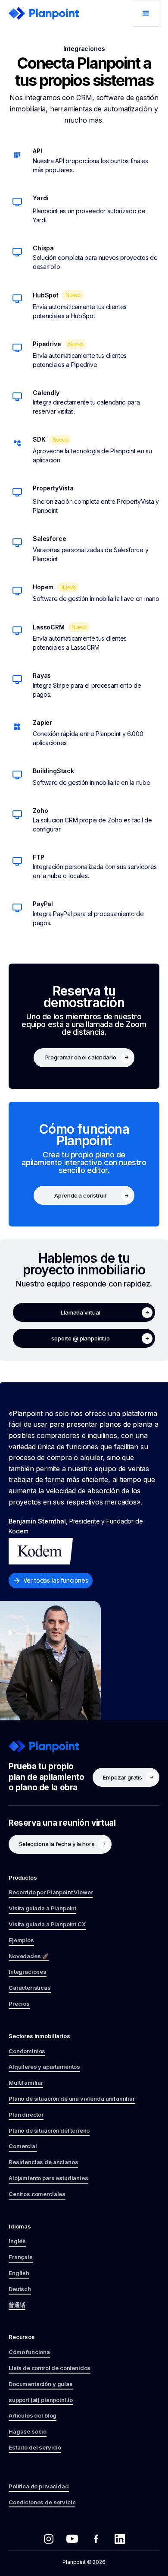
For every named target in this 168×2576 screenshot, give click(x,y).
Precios (19, 2004)
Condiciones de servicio (42, 2502)
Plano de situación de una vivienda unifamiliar (72, 2099)
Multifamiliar (26, 2083)
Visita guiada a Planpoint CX (47, 1924)
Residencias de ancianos (43, 2162)
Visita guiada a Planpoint (42, 1908)
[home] (44, 13)
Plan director (26, 2115)
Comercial (23, 2146)
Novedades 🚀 (29, 1956)
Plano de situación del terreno (49, 2130)
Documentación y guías (41, 2384)
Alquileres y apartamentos (44, 2067)
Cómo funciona (29, 2352)
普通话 (17, 2305)
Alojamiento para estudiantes (48, 2178)
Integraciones (28, 1972)
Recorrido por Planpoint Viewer (51, 1892)
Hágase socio (28, 2431)
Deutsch (20, 2289)
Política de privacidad (39, 2486)
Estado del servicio (35, 2447)
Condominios (27, 2051)
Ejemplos (21, 1940)
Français (21, 2257)
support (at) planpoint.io (41, 2400)
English (19, 2273)
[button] (146, 13)
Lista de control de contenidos (50, 2368)
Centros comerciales (37, 2194)
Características (30, 1988)
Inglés (17, 2241)
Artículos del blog (33, 2415)
